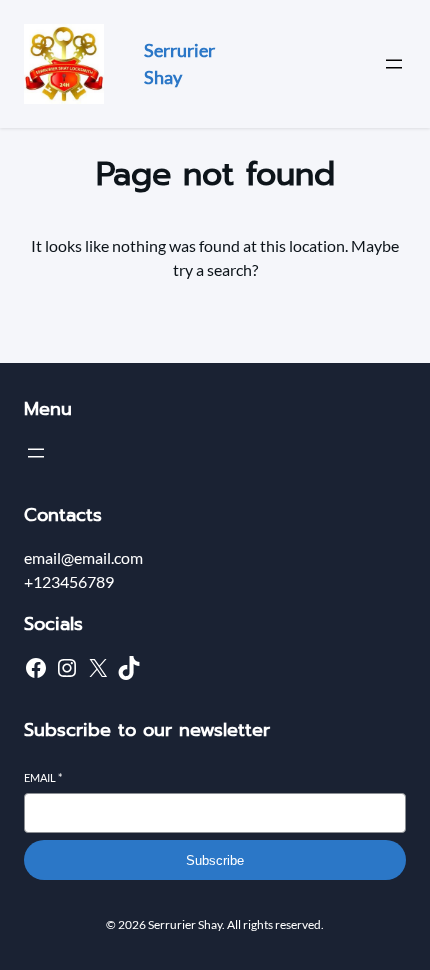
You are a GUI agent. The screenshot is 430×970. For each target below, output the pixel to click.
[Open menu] (394, 64)
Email (43, 777)
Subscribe (215, 860)
